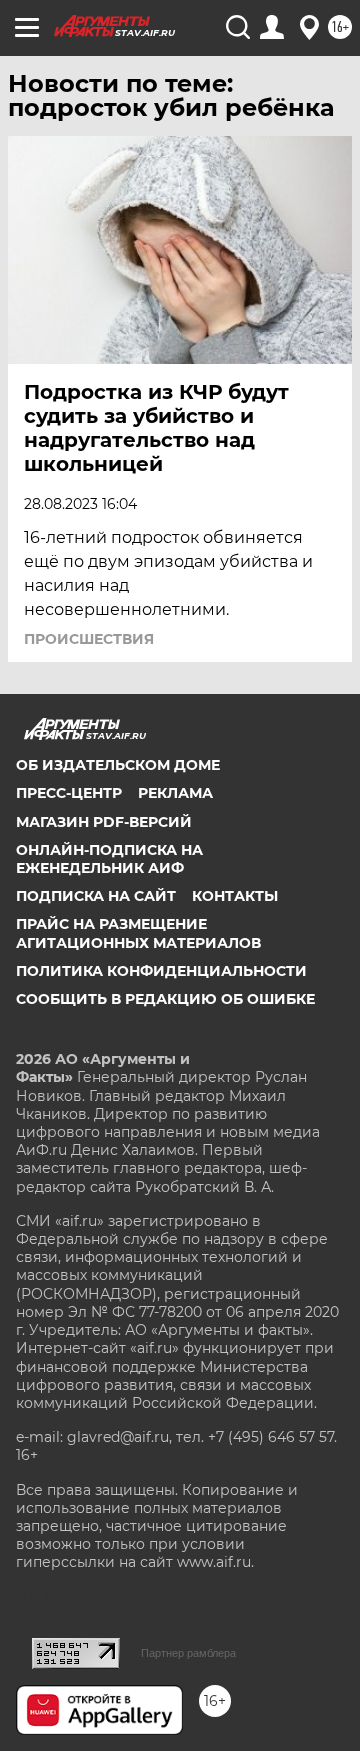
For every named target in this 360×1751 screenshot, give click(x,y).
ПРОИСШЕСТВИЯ (89, 639)
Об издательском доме (118, 765)
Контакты (235, 896)
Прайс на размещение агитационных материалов (138, 933)
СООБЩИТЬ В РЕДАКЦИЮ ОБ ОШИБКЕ (165, 999)
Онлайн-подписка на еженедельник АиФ (109, 859)
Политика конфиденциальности (161, 971)
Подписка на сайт (96, 896)
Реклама (175, 793)
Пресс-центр (69, 793)
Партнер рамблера (188, 1653)
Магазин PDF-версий (104, 822)
